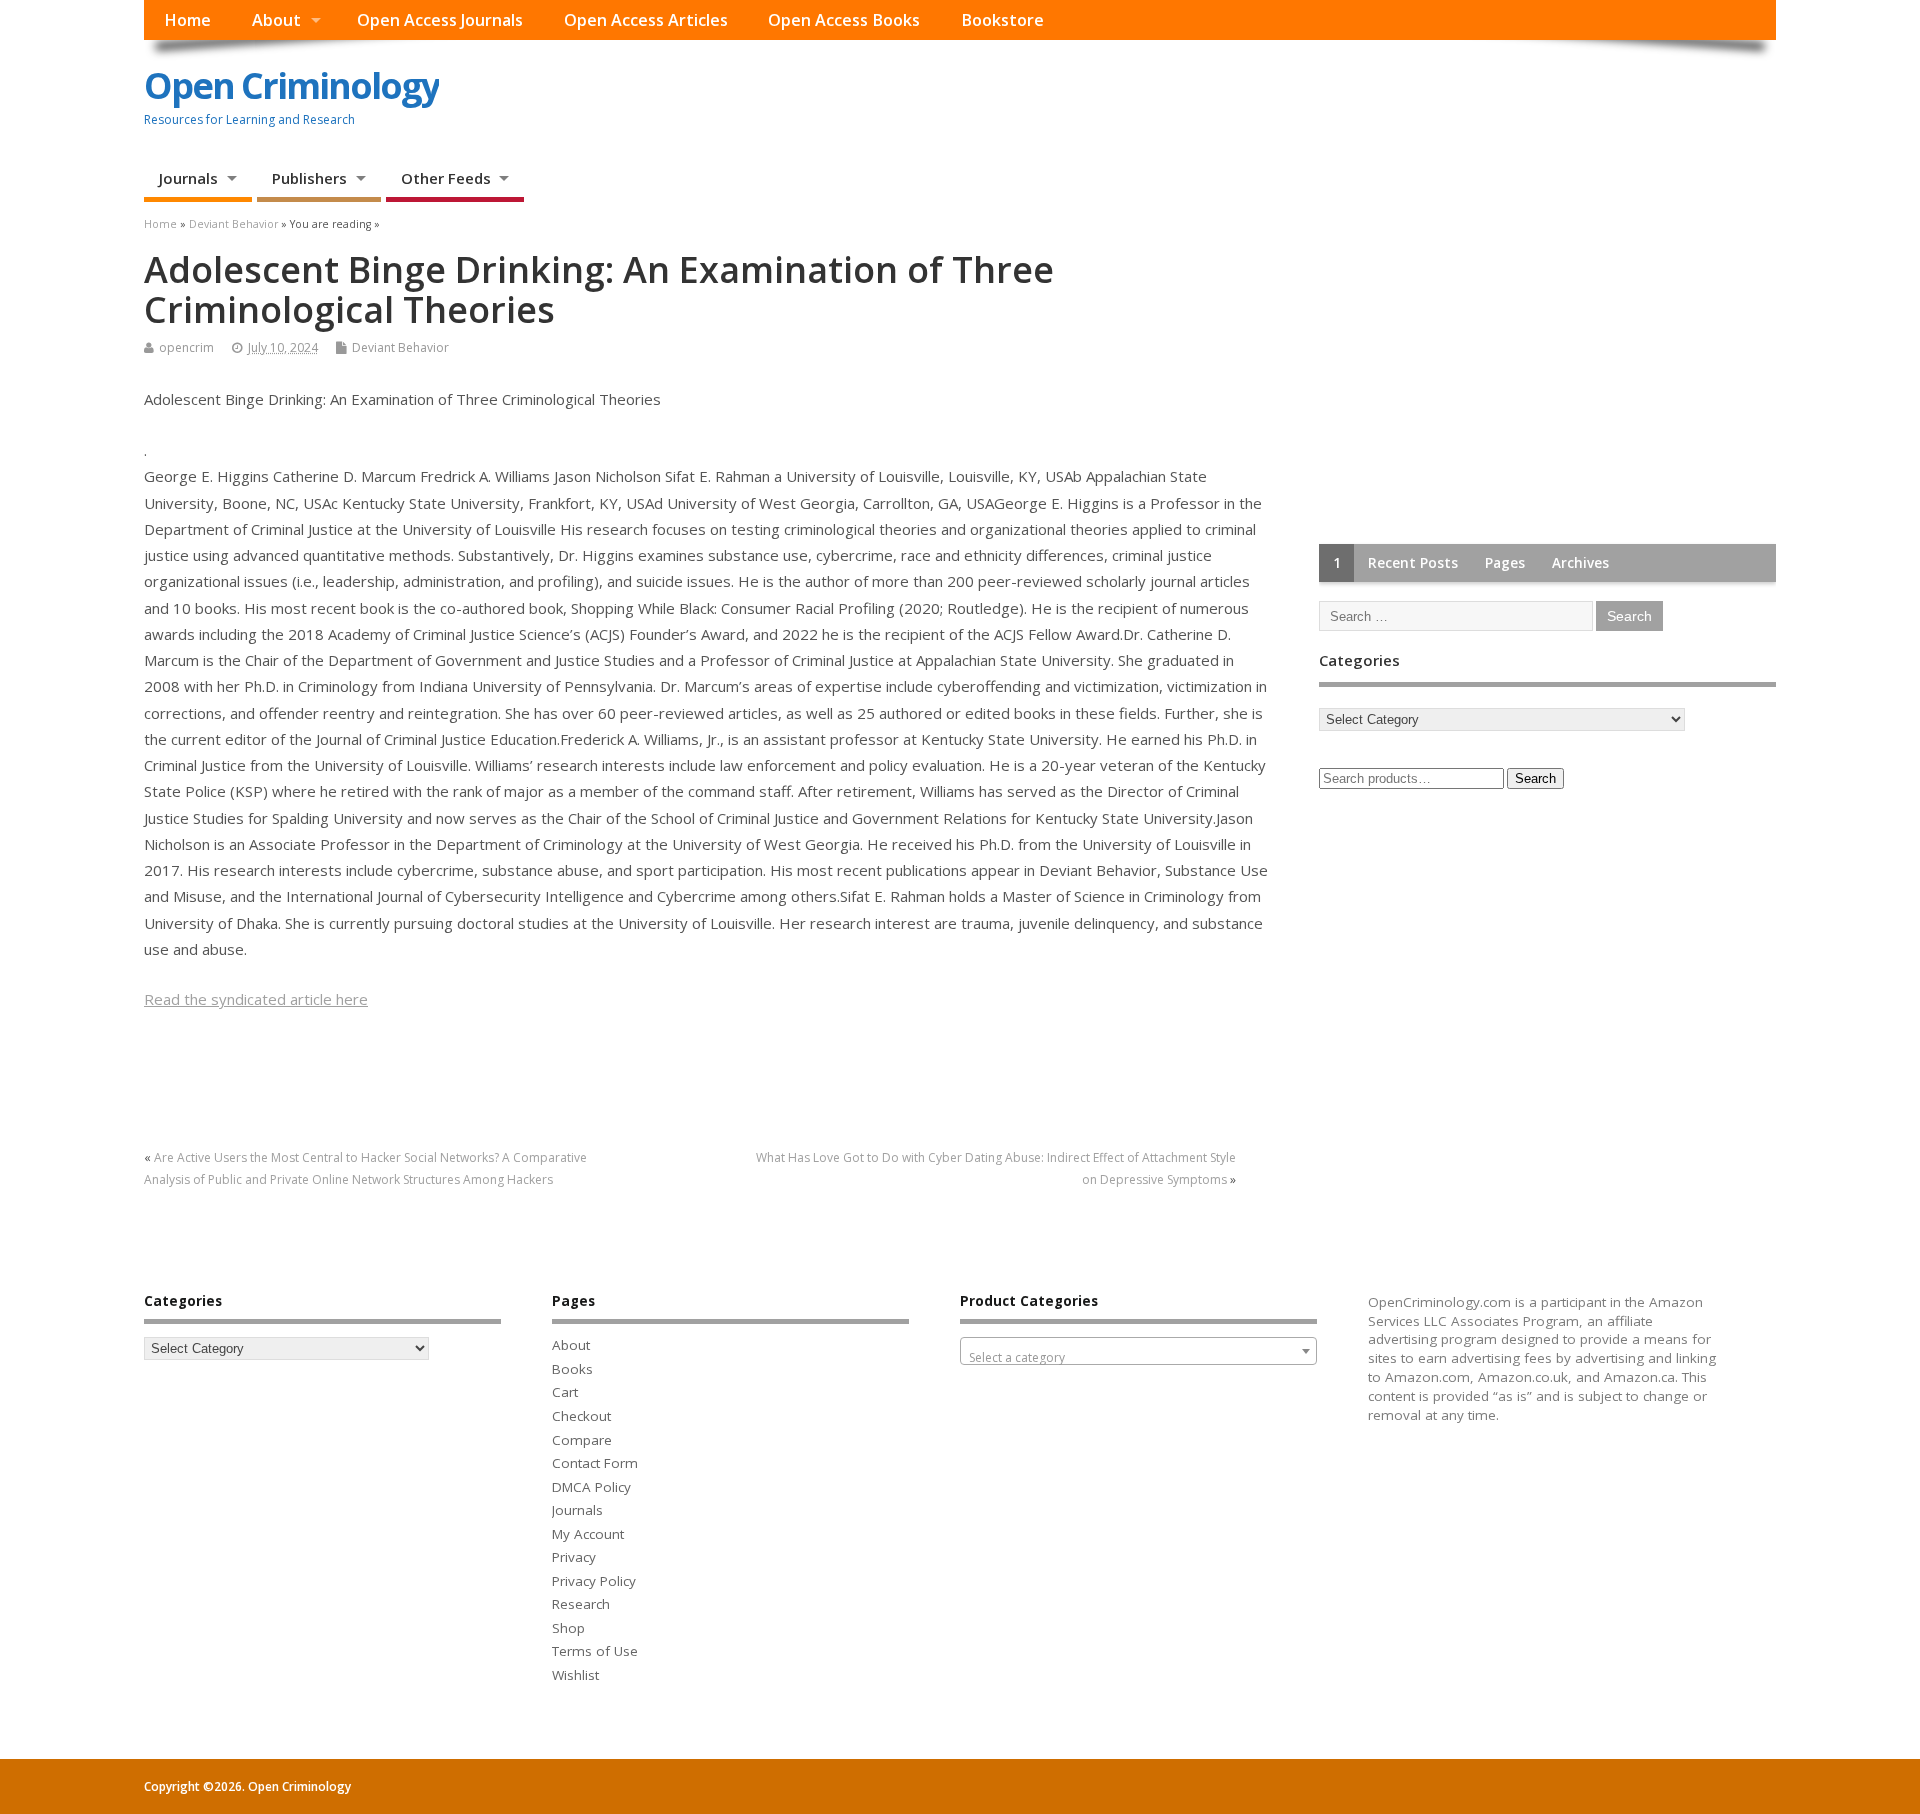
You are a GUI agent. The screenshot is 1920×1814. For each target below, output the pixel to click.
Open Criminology (291, 85)
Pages (1505, 563)
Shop (568, 1628)
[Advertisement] (1469, 375)
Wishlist (575, 1675)
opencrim (186, 347)
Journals (188, 178)
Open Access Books (844, 20)
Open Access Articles (646, 20)
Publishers (309, 178)
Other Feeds (446, 178)
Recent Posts (1413, 563)
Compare (582, 1440)
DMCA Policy (591, 1487)
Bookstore (1002, 20)
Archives (1580, 563)
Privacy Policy (594, 1581)
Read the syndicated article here (256, 999)
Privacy (574, 1557)
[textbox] (1138, 1358)
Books (572, 1369)
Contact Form (595, 1463)
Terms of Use (595, 1651)
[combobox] (1138, 1351)
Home (187, 20)
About (276, 20)
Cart (565, 1392)
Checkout (581, 1416)
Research (581, 1604)
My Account (588, 1534)
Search (1535, 778)
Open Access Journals (440, 20)
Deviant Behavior (400, 347)
